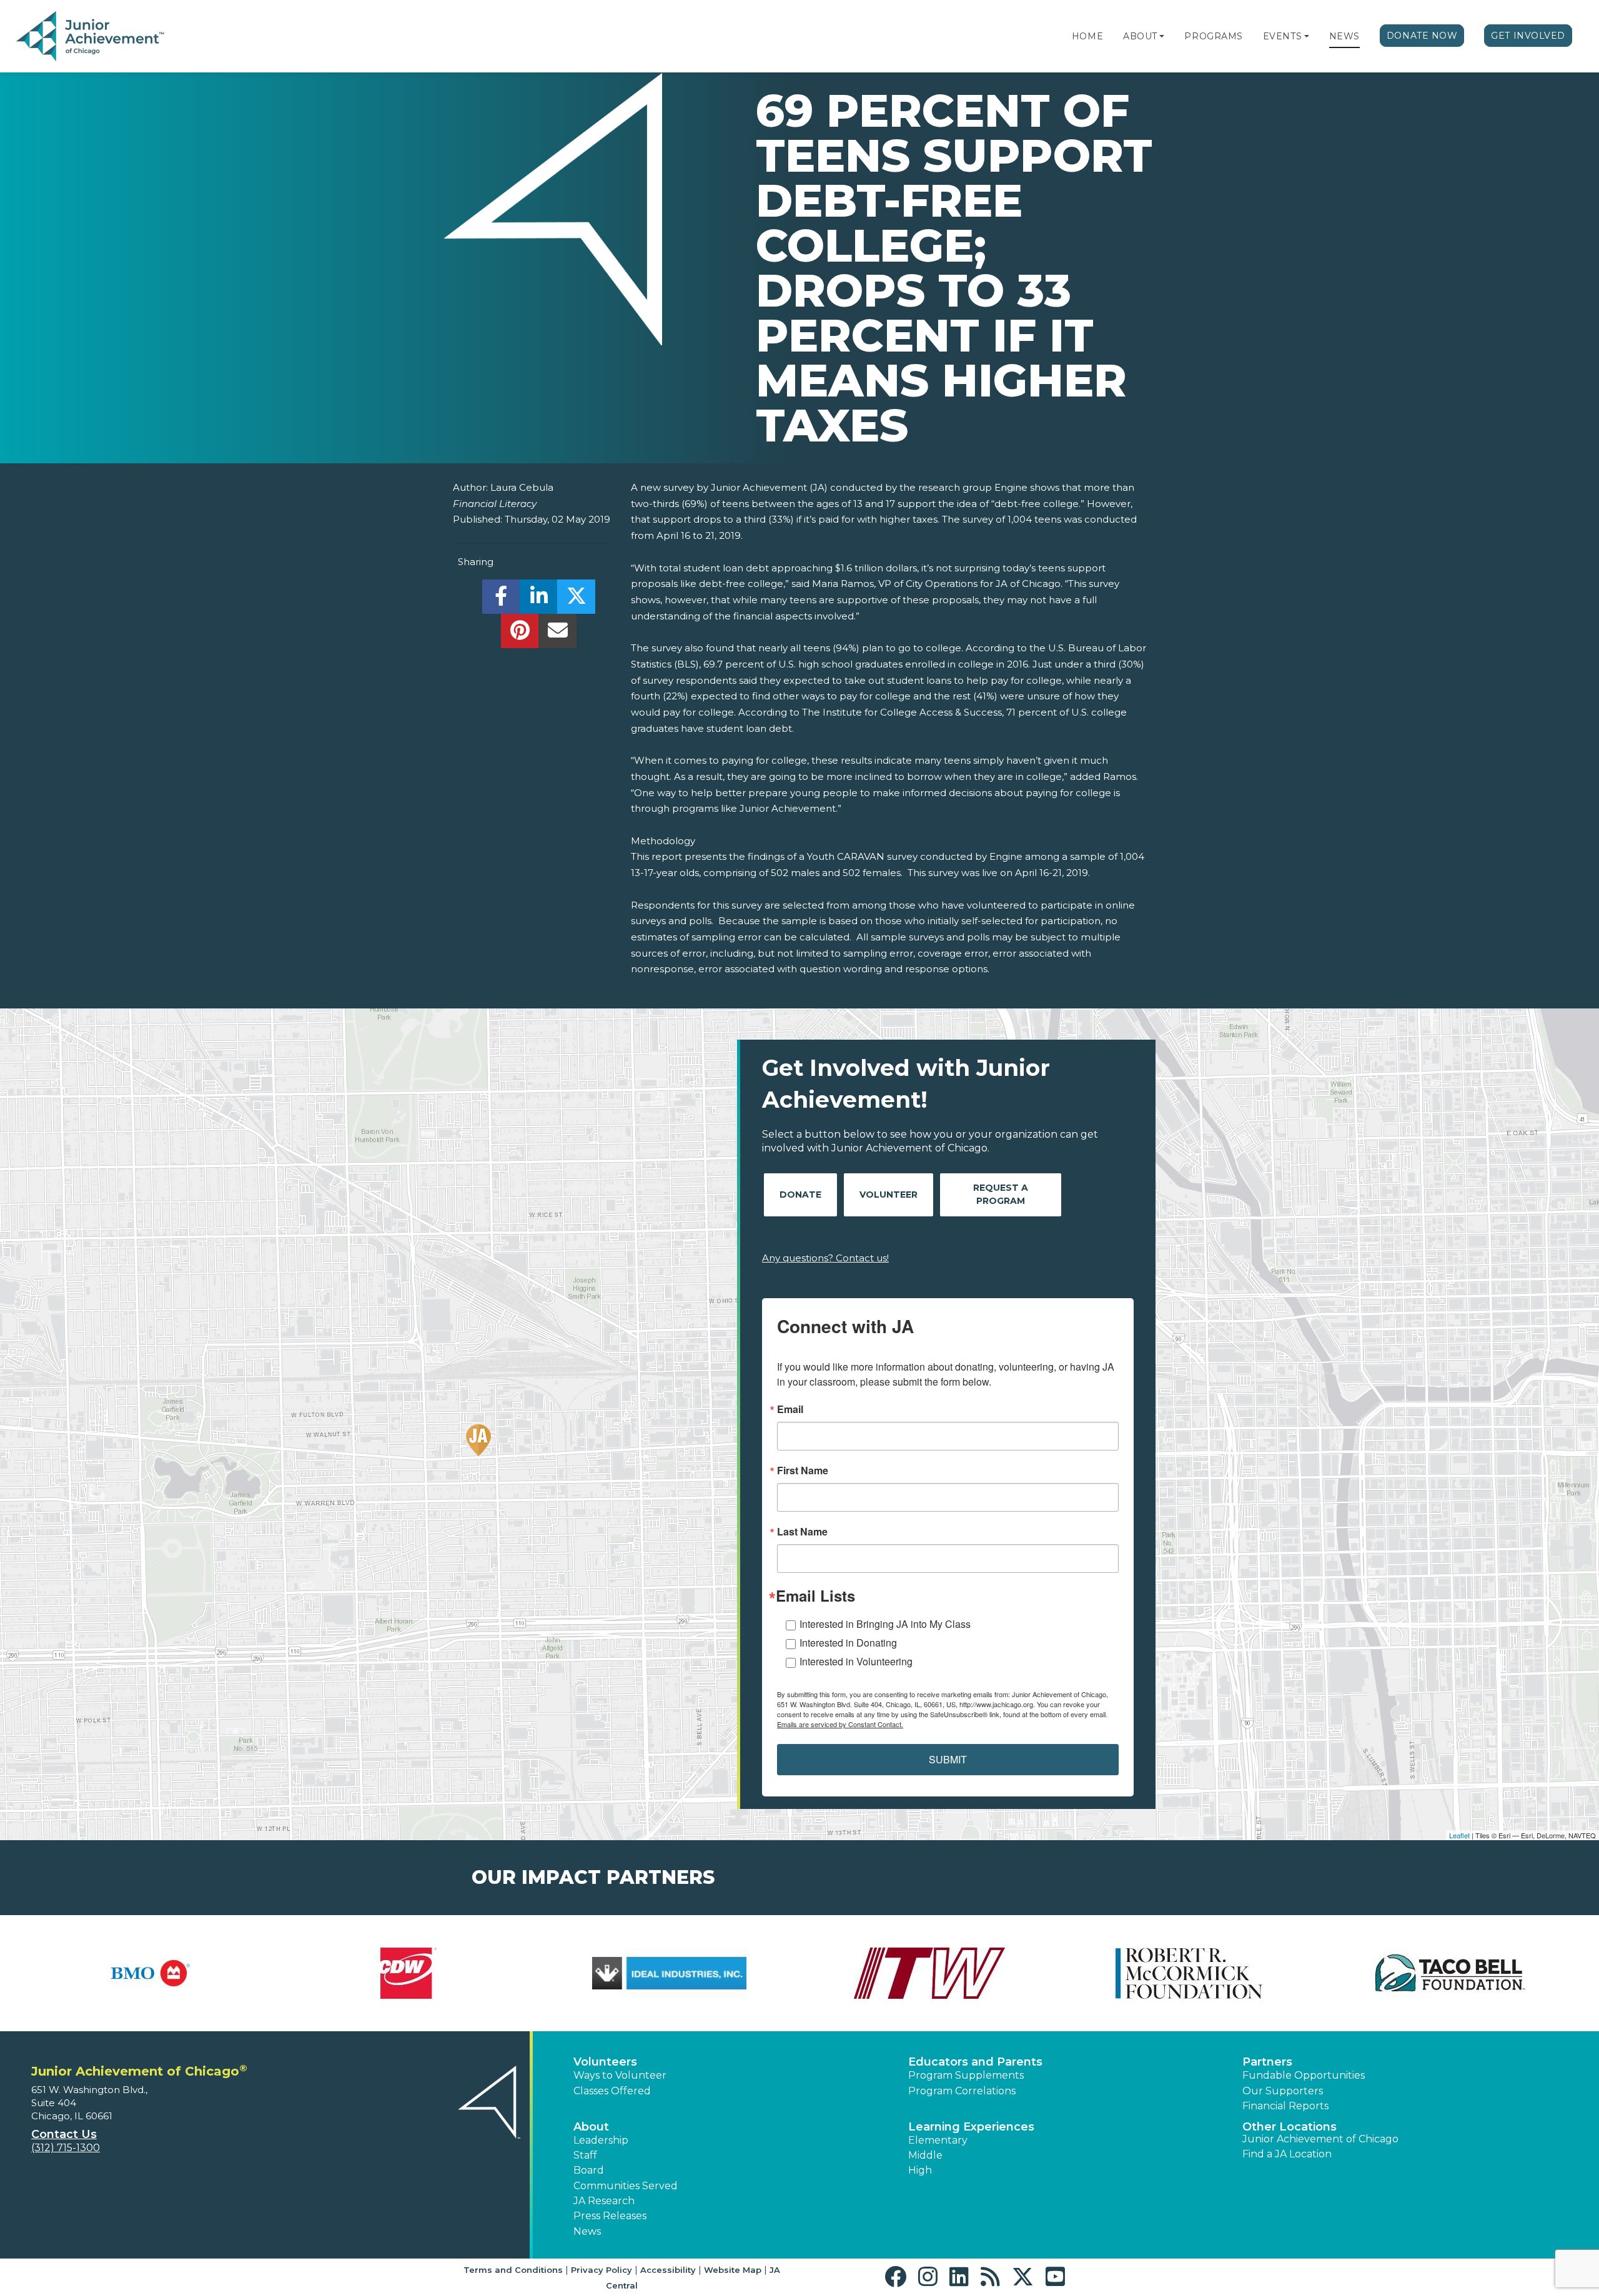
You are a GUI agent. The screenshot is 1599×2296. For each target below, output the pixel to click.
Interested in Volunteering (856, 1661)
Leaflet (1459, 1835)
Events (1282, 36)
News (1344, 36)
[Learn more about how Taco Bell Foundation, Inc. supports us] (1450, 1973)
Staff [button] (585, 2155)
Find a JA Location (1287, 2154)
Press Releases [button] (610, 2216)
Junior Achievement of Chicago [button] (1320, 2139)
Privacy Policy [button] (601, 2270)
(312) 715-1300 (66, 2148)
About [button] (591, 2127)
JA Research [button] (604, 2201)
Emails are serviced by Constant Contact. (840, 1724)
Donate (800, 1195)
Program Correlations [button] (962, 2091)
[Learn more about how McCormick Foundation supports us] (1190, 1973)
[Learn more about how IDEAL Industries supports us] (669, 1973)
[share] (501, 600)
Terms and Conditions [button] (513, 2270)
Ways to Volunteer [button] (620, 2075)
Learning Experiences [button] (971, 2127)
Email (790, 1409)
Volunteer (889, 1195)
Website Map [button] (733, 2270)
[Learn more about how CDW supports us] (409, 1973)
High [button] (920, 2170)
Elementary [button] (938, 2140)
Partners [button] (1267, 2062)
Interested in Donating (848, 1643)
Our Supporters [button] (1283, 2091)
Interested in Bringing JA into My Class (885, 1624)
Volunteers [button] (605, 2062)
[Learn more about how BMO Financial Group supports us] (149, 1973)
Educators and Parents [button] (975, 2062)
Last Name (802, 1532)
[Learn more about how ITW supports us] (930, 1973)
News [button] (587, 2231)
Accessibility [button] (668, 2270)
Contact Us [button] (64, 2134)
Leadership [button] (601, 2140)
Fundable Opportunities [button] (1304, 2075)
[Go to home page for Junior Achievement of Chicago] (92, 37)
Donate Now (1422, 36)
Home (1087, 36)
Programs (1213, 36)
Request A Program (1001, 1194)
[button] (1162, 36)
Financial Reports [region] (1285, 2106)
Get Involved (1528, 36)
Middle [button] (925, 2155)
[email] (557, 634)
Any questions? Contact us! (825, 1258)
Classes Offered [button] (612, 2091)
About (1140, 36)
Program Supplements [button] (966, 2075)
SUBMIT (948, 1759)
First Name (803, 1471)
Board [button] (589, 2170)
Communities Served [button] (626, 2186)
